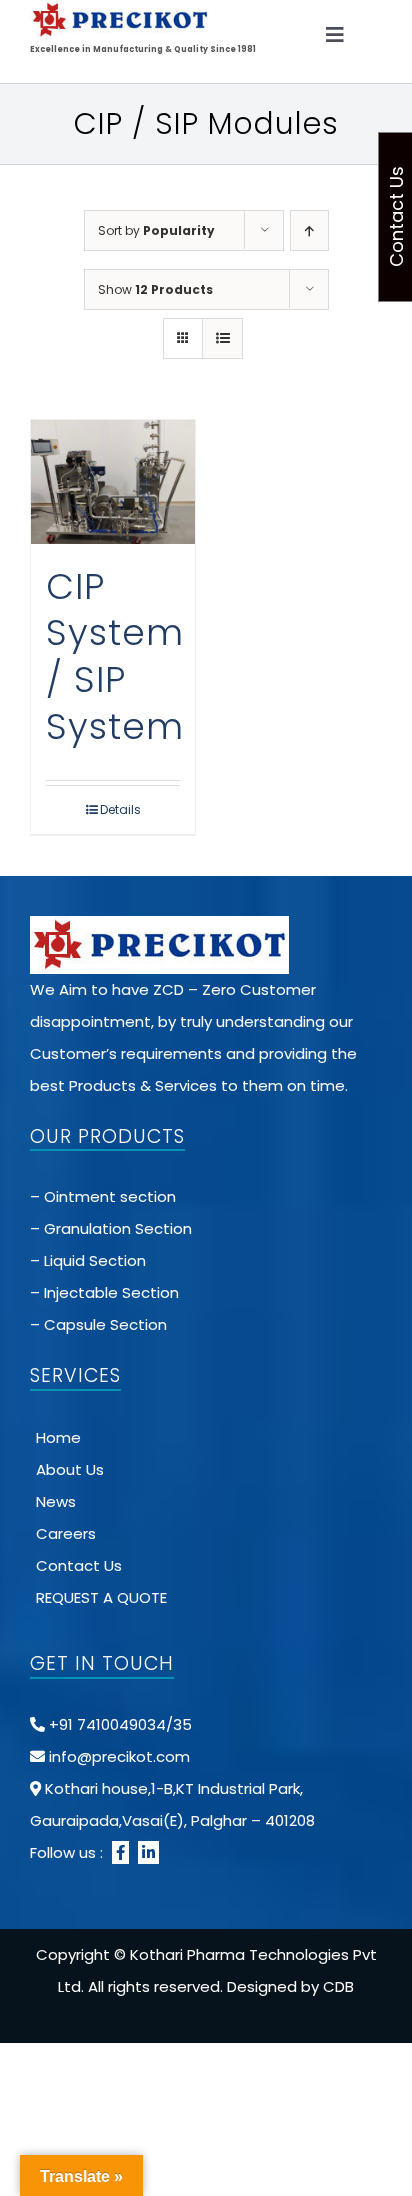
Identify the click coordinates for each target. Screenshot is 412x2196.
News (56, 1501)
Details (120, 809)
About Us (70, 1469)
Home (58, 1437)
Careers (66, 1533)
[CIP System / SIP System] (113, 481)
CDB (338, 1986)
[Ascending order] (309, 230)
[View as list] (222, 338)
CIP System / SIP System (115, 656)
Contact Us (79, 1565)
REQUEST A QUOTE (101, 1597)
